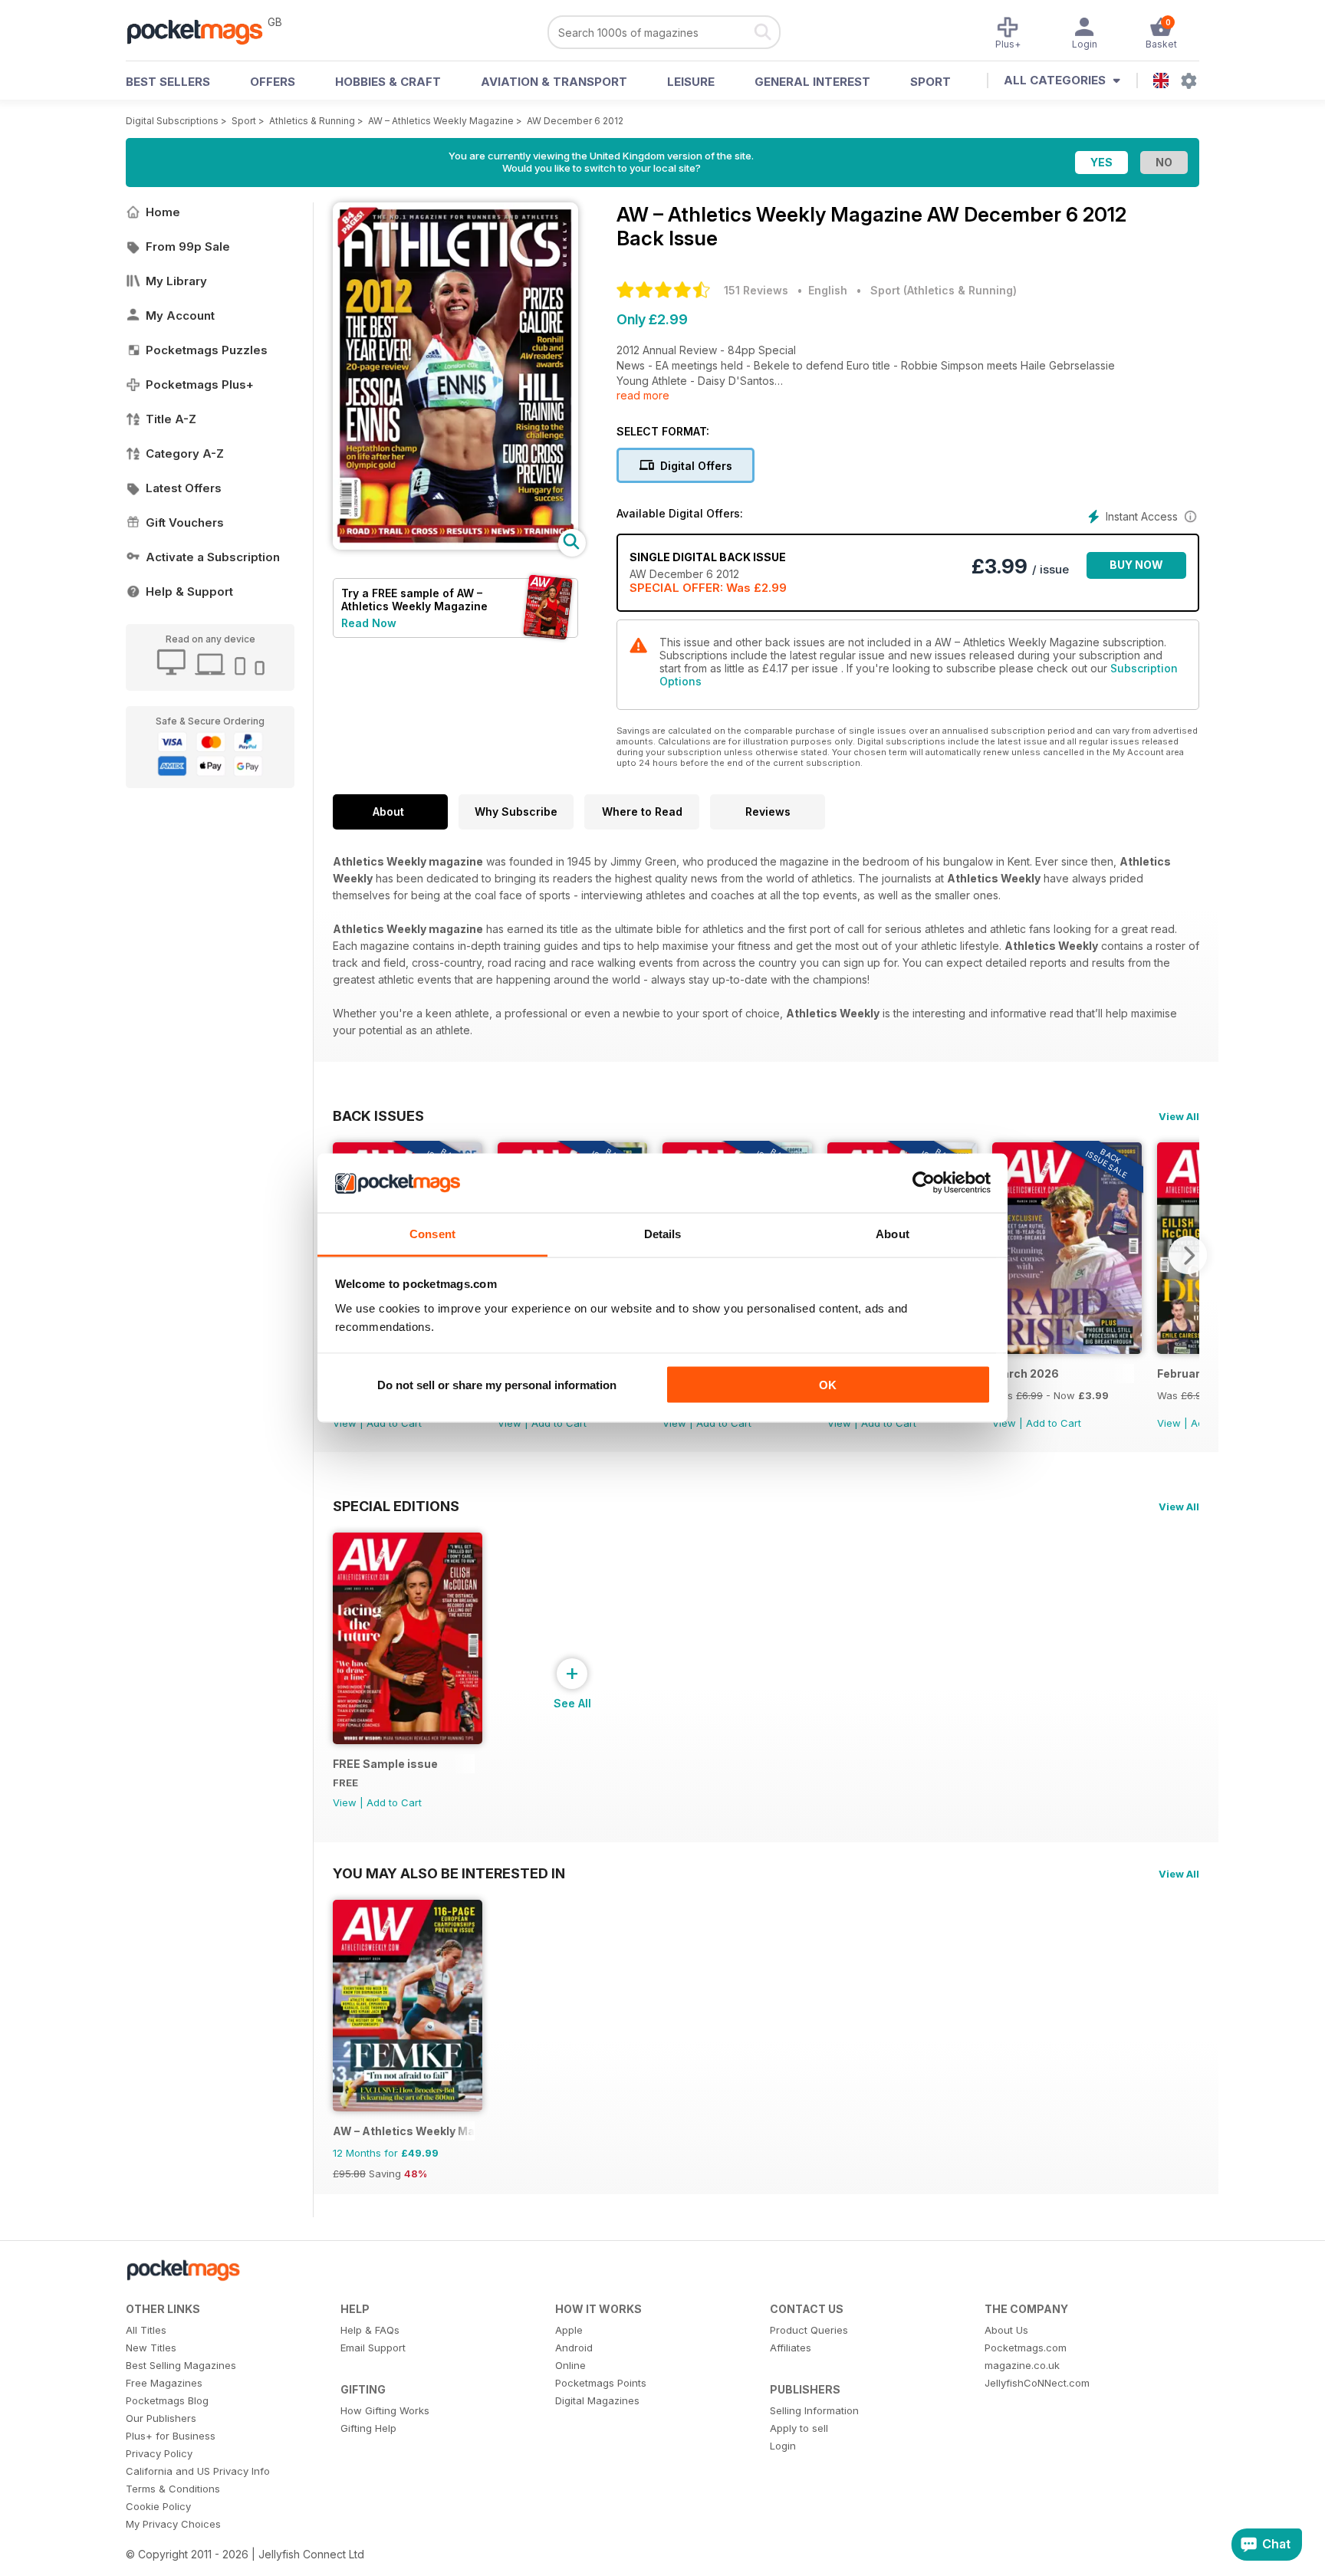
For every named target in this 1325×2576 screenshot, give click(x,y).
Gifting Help (368, 2428)
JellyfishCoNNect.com (1037, 2383)
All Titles (146, 2330)
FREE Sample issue (385, 1764)
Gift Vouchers (185, 522)
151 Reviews (756, 290)
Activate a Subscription (213, 557)
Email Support (373, 2348)
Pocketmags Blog (167, 2400)
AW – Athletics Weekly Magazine (441, 121)
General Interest (812, 82)
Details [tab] (663, 1233)
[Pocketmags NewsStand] (202, 31)
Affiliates (791, 2348)
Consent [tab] (432, 1233)
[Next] (1188, 1255)
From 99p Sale (188, 246)
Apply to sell (799, 2428)
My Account (180, 315)
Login (783, 2446)
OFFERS (273, 82)
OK (828, 1385)
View (345, 1423)
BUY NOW (1136, 565)
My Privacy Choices (173, 2524)
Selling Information (814, 2410)
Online (570, 2365)
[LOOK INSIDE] (455, 545)
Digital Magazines (597, 2400)
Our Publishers (161, 2418)
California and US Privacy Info (198, 2471)
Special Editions (396, 1506)
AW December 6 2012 (575, 121)
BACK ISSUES (378, 1115)
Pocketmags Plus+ (200, 384)
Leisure (691, 82)
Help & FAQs (370, 2330)
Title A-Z (171, 419)
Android (574, 2348)
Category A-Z (185, 453)
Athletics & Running (312, 121)
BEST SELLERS (168, 82)
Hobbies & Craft (388, 82)
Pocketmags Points (601, 2383)
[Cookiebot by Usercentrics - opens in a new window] (924, 1183)
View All (1179, 1116)
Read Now (369, 623)
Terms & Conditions (173, 2489)
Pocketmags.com (1026, 2348)
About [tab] (893, 1233)
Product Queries (809, 2330)
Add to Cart (394, 1423)
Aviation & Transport (554, 82)
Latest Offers (184, 488)
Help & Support (189, 591)
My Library (176, 281)
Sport (930, 82)
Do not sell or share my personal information (497, 1385)
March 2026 (1026, 1373)
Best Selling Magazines (181, 2365)
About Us (1006, 2330)
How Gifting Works (385, 2410)
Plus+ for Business (171, 2436)
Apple (569, 2330)
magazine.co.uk (1022, 2365)
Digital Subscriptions (172, 121)
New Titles (151, 2348)
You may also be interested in (449, 1873)
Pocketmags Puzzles (207, 350)
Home (163, 212)
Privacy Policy (159, 2453)
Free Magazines (164, 2383)
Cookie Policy (158, 2506)
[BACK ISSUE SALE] (1067, 1350)
